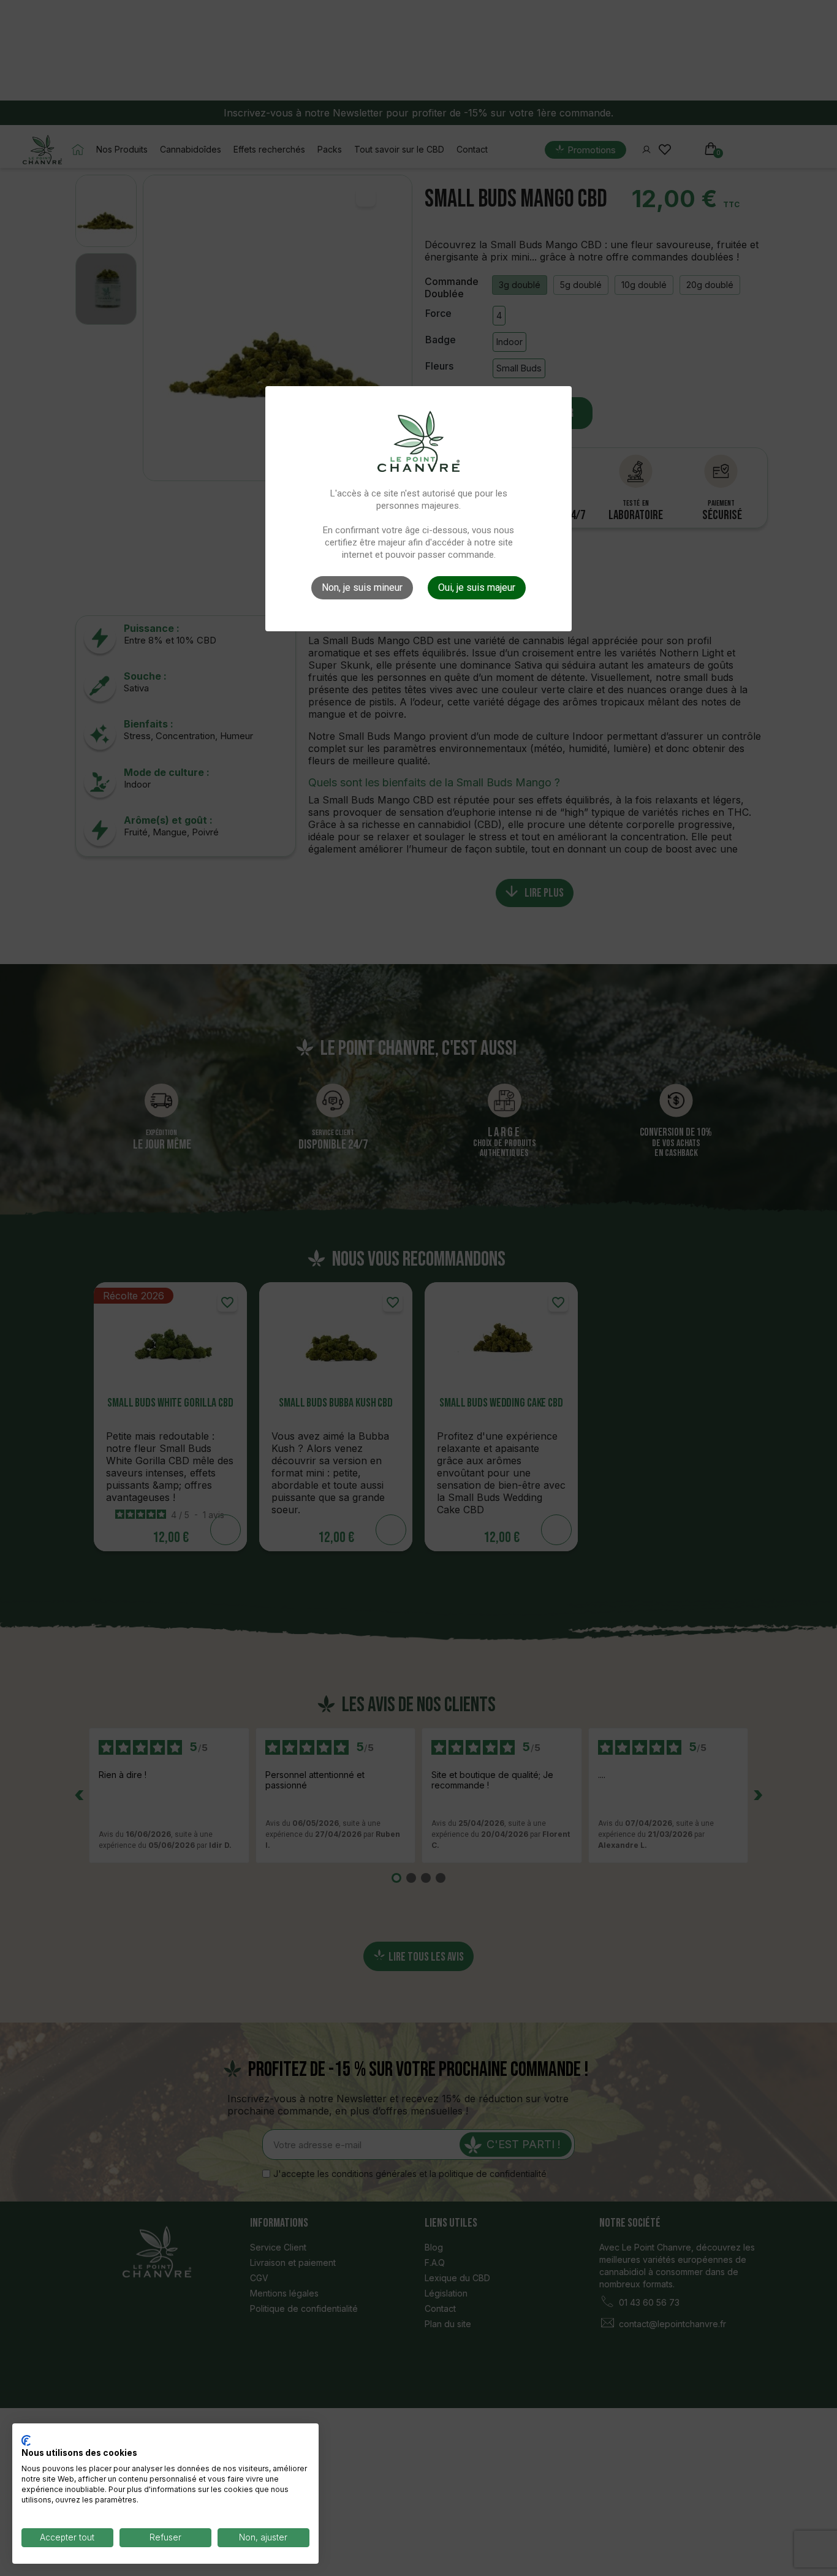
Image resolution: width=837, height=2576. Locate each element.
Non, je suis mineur (362, 587)
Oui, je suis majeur (477, 587)
